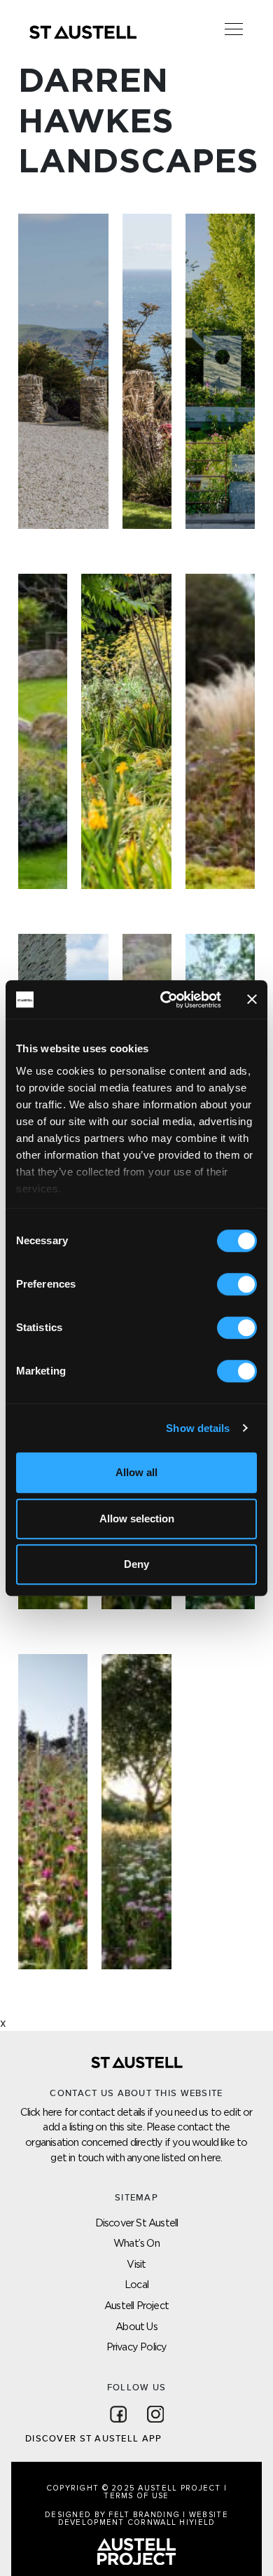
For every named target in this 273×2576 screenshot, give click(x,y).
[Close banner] (252, 1000)
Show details (198, 1428)
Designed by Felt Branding (114, 2515)
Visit (136, 2264)
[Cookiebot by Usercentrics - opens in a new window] (166, 1000)
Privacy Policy (137, 2347)
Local (136, 2284)
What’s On (136, 2243)
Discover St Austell (137, 2223)
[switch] (237, 1284)
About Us (136, 2326)
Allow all (136, 1472)
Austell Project (136, 2305)
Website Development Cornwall (143, 2519)
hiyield (197, 2522)
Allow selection (137, 1518)
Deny (136, 1564)
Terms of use (136, 2496)
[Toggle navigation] (234, 29)
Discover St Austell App (93, 2439)
